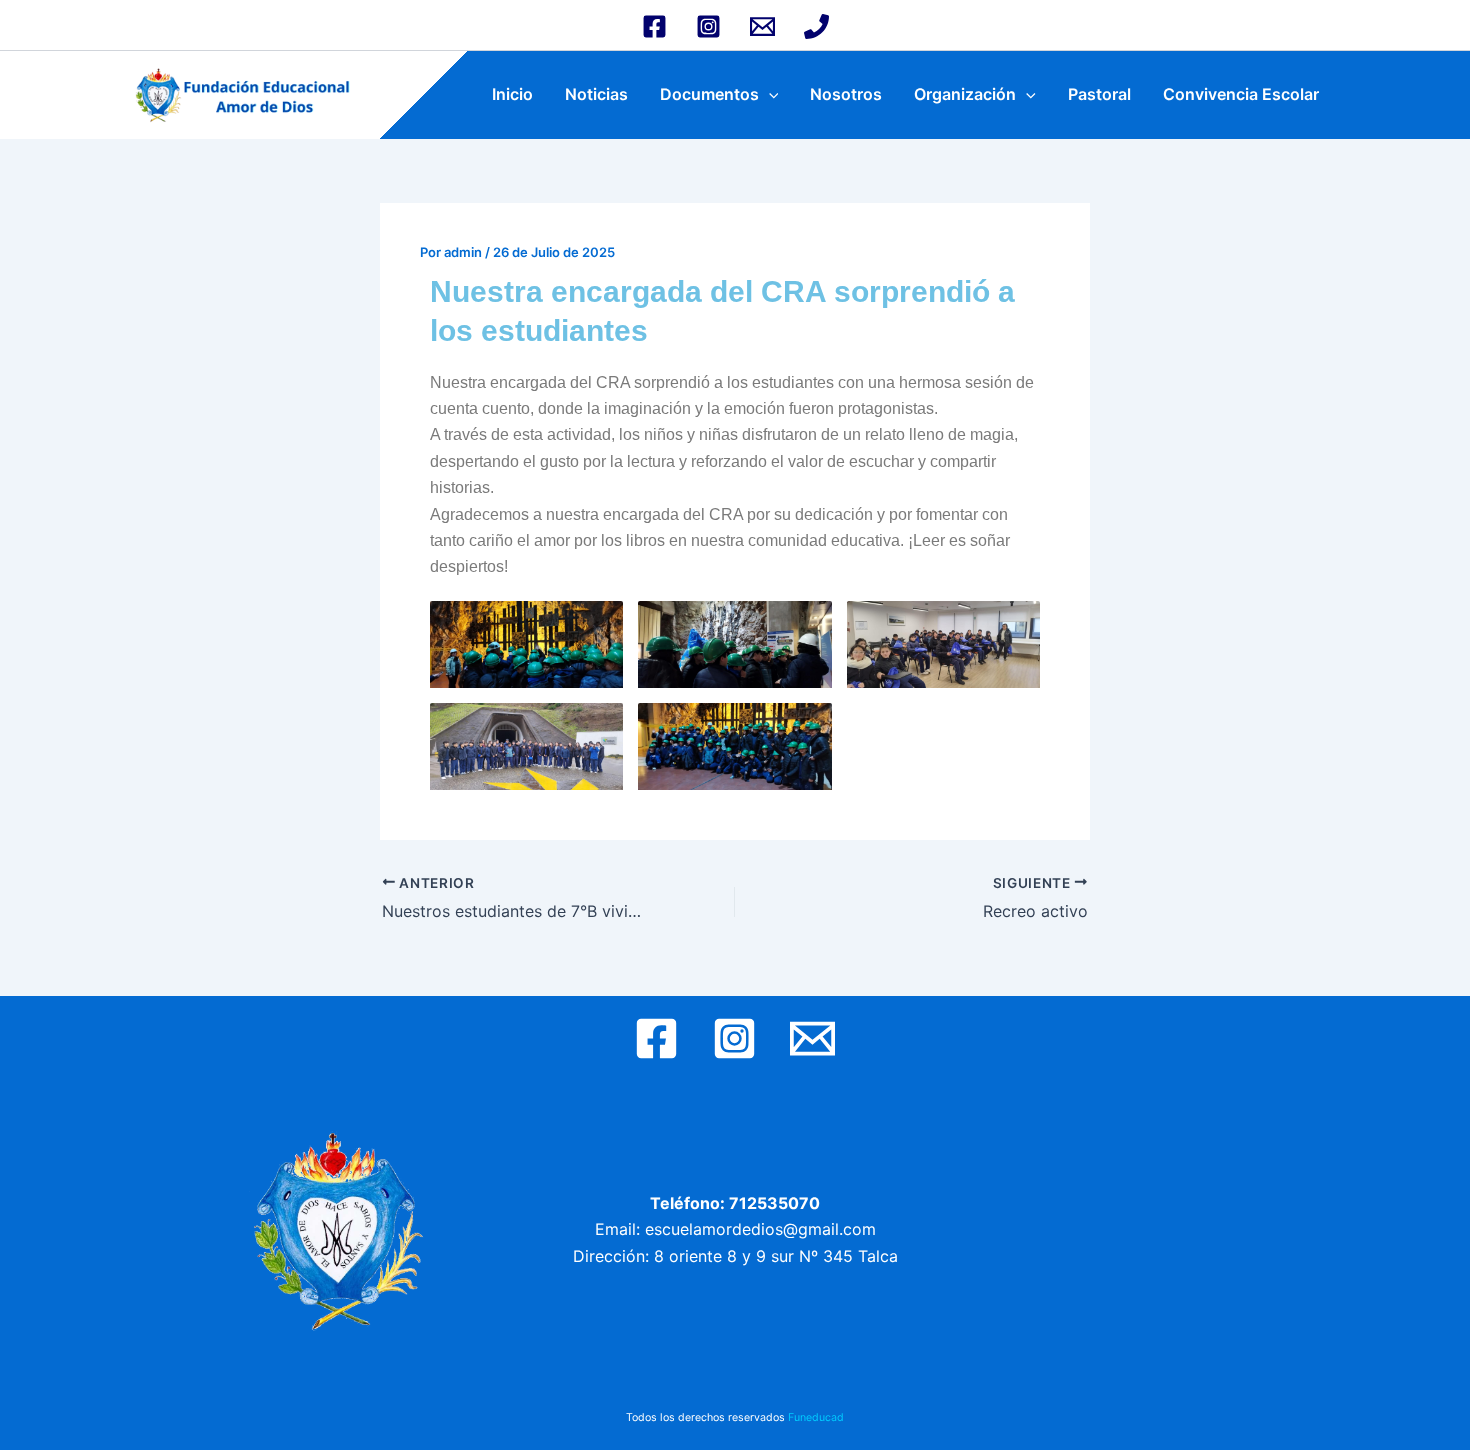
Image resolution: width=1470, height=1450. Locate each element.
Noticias (596, 94)
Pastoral (1099, 94)
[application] (769, 94)
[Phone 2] (816, 26)
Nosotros (846, 94)
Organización (965, 94)
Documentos (709, 94)
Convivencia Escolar (1241, 94)
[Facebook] (654, 26)
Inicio (512, 94)
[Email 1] (762, 26)
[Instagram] (708, 26)
